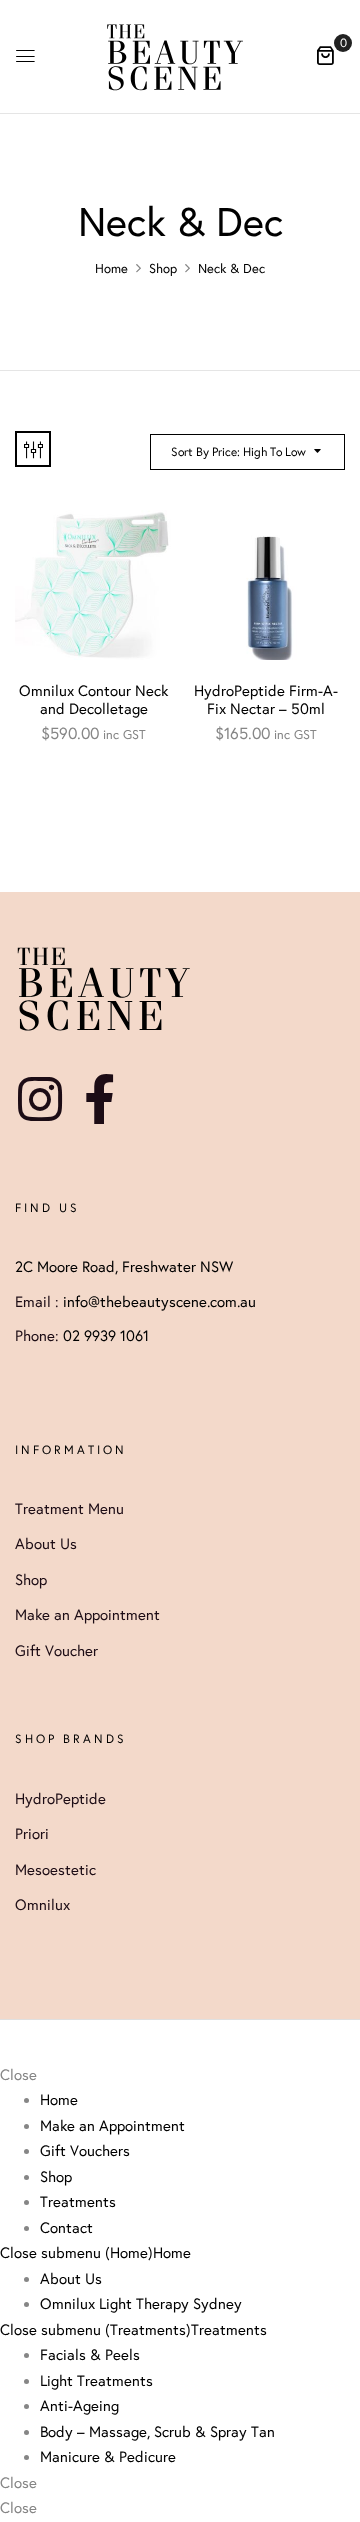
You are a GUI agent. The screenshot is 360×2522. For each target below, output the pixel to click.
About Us (71, 2279)
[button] (325, 55)
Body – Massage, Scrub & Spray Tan (157, 2432)
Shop (163, 269)
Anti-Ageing (79, 2406)
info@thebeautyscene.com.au (159, 1302)
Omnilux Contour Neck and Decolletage (93, 700)
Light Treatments (96, 2381)
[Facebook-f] (99, 1099)
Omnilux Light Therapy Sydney (141, 2304)
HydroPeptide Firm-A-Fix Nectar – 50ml (266, 700)
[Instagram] (40, 1099)
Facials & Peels (90, 2355)
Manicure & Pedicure (108, 2457)
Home (111, 269)
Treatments (229, 2330)
